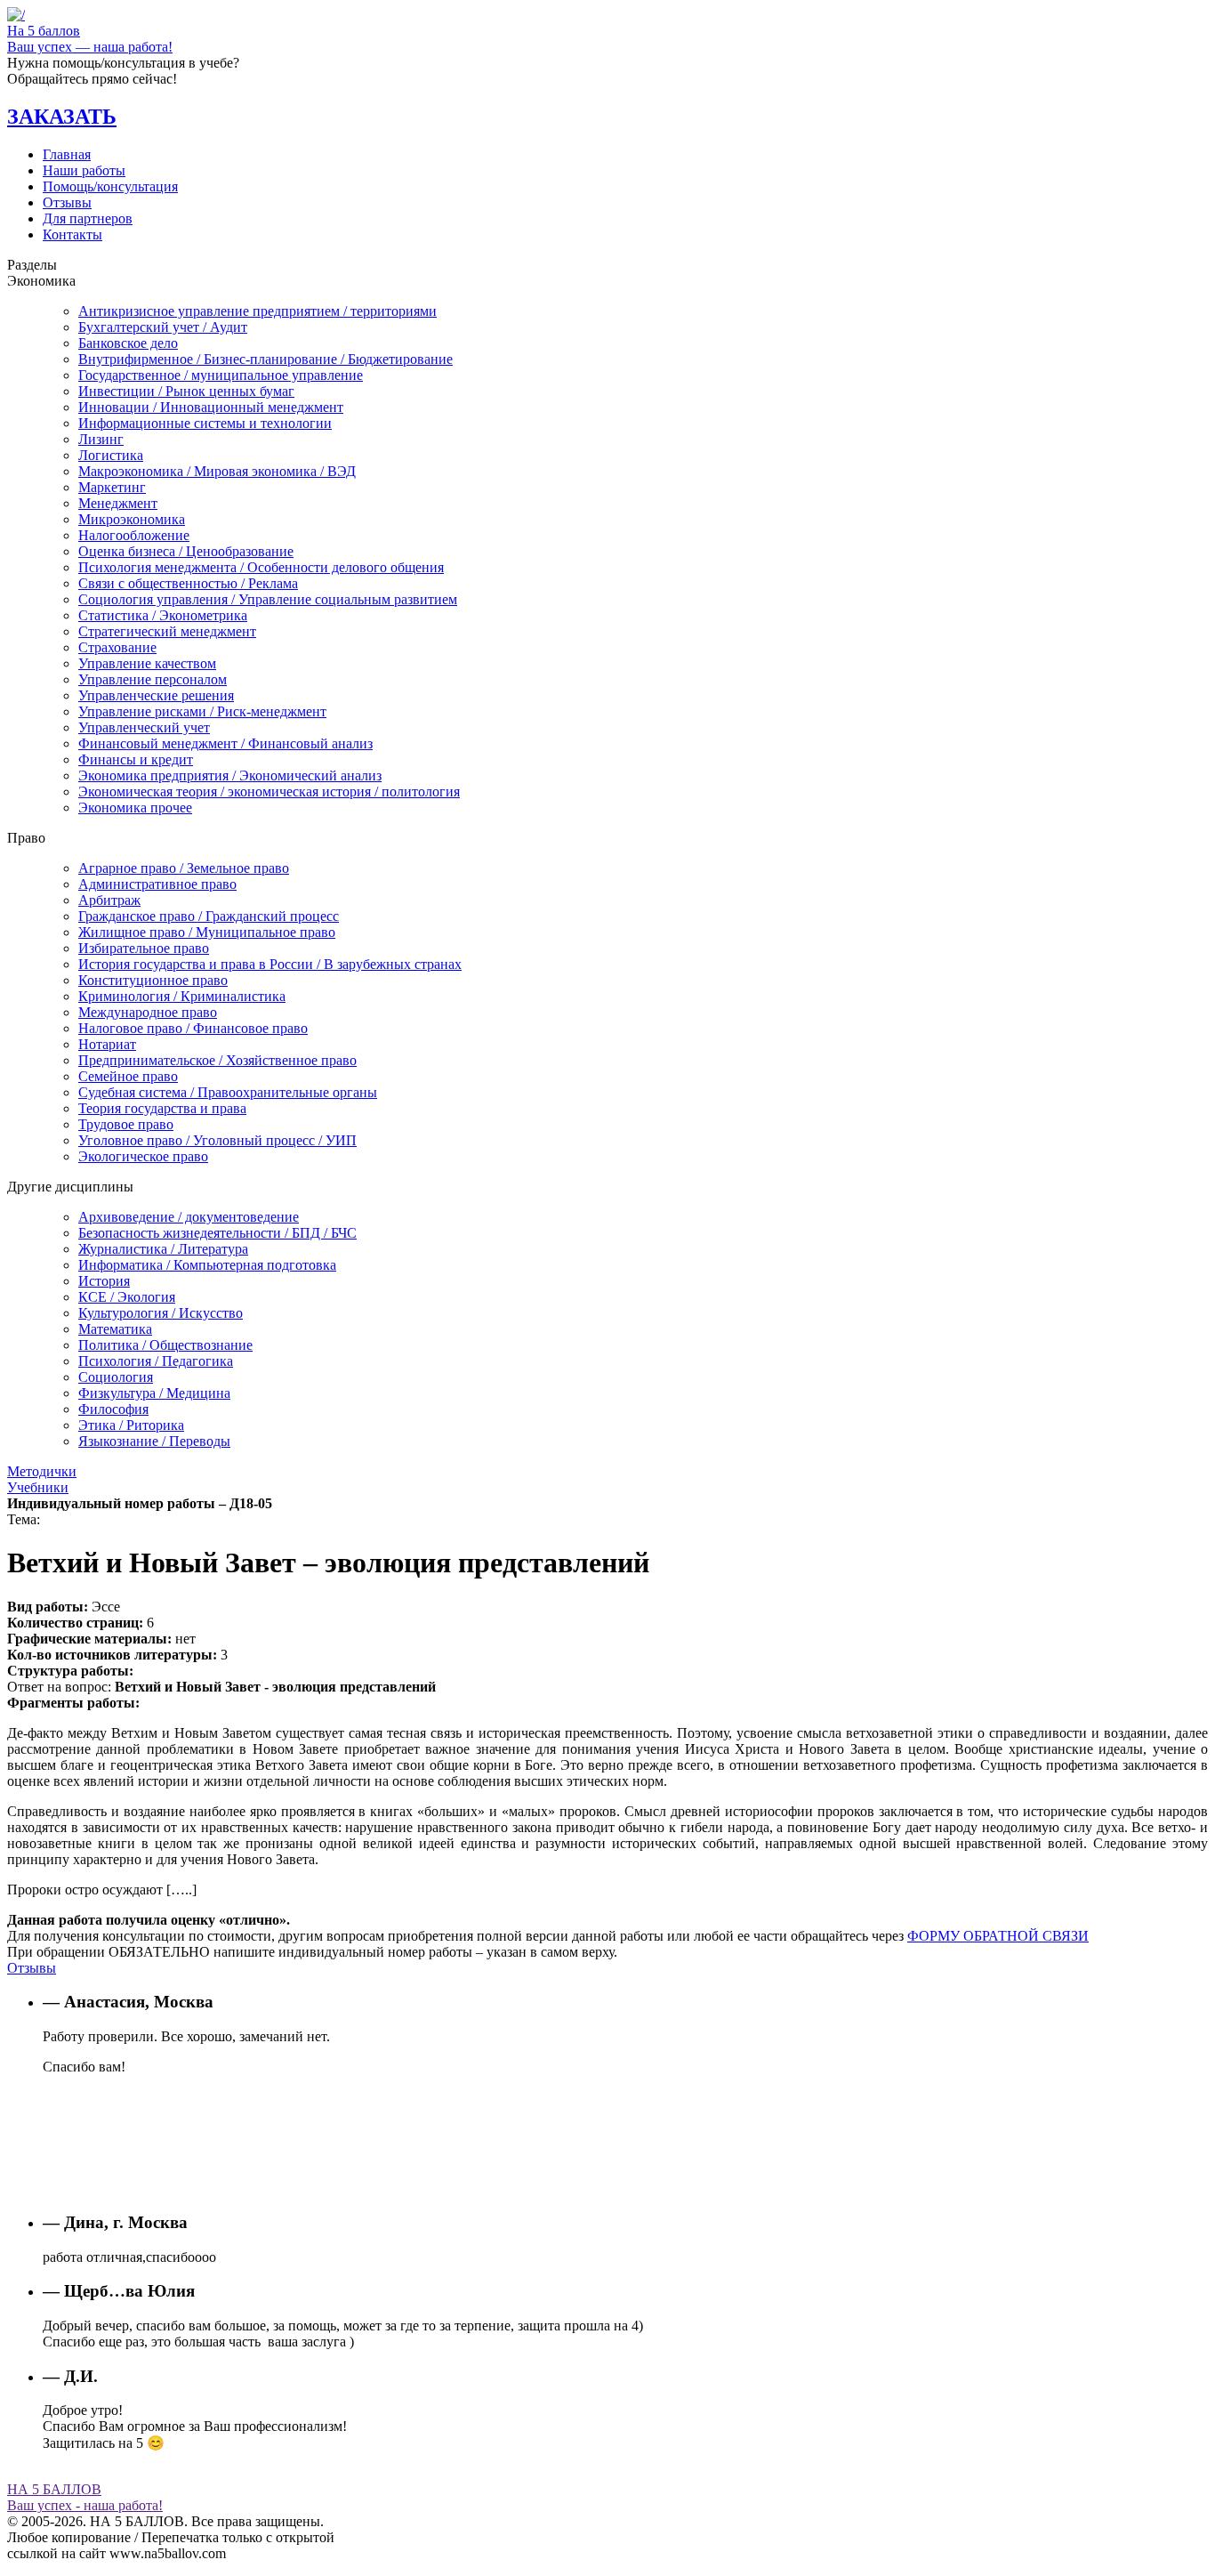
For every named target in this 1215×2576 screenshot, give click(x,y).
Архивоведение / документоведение (189, 1217)
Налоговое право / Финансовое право (193, 1028)
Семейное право (128, 1076)
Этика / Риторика (131, 1425)
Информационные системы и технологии (205, 423)
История (104, 1281)
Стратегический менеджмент (167, 631)
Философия (113, 1409)
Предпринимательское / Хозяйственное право (217, 1060)
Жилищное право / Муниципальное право (207, 932)
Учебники (38, 1487)
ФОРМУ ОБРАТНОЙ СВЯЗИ (998, 1936)
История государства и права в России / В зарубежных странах (270, 964)
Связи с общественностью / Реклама (188, 583)
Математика (115, 1329)
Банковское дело (128, 343)
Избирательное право (144, 948)
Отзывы (67, 202)
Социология (116, 1377)
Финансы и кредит (136, 759)
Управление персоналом (153, 679)
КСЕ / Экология (127, 1297)
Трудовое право (126, 1124)
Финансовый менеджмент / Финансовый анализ (225, 743)
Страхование (117, 647)
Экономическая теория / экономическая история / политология (269, 791)
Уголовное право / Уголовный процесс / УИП (217, 1140)
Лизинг (101, 439)
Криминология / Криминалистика (182, 996)
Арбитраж (109, 900)
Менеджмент (118, 503)
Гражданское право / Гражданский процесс (209, 916)
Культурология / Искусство (161, 1313)
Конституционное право (153, 980)
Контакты (72, 234)
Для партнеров (88, 218)
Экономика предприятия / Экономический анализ (230, 775)
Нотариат (107, 1044)
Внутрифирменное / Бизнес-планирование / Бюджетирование (266, 359)
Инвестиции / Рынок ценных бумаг (186, 391)
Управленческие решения (156, 695)
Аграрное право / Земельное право (184, 868)
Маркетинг (112, 487)
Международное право (148, 1012)
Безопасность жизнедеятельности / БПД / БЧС (217, 1233)
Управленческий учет (144, 727)
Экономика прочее (135, 808)
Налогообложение (134, 535)
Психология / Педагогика (156, 1361)
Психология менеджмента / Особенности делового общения (261, 567)
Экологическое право (143, 1156)
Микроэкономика (132, 519)
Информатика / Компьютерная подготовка (207, 1265)
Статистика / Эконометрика (163, 615)
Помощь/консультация (110, 186)
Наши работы (84, 170)
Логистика (111, 455)
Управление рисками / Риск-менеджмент (202, 711)
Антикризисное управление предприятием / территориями (257, 311)
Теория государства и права (162, 1108)
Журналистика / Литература (163, 1249)
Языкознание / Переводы (154, 1441)
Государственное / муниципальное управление (221, 375)
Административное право (157, 884)
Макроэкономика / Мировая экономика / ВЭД (217, 471)
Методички (42, 1471)
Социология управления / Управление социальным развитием (268, 599)
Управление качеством (147, 663)
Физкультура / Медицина (154, 1393)
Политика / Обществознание (165, 1345)
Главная (67, 154)
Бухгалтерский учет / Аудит (163, 327)
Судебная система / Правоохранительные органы (228, 1092)
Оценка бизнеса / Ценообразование (186, 551)
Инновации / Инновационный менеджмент (211, 407)
